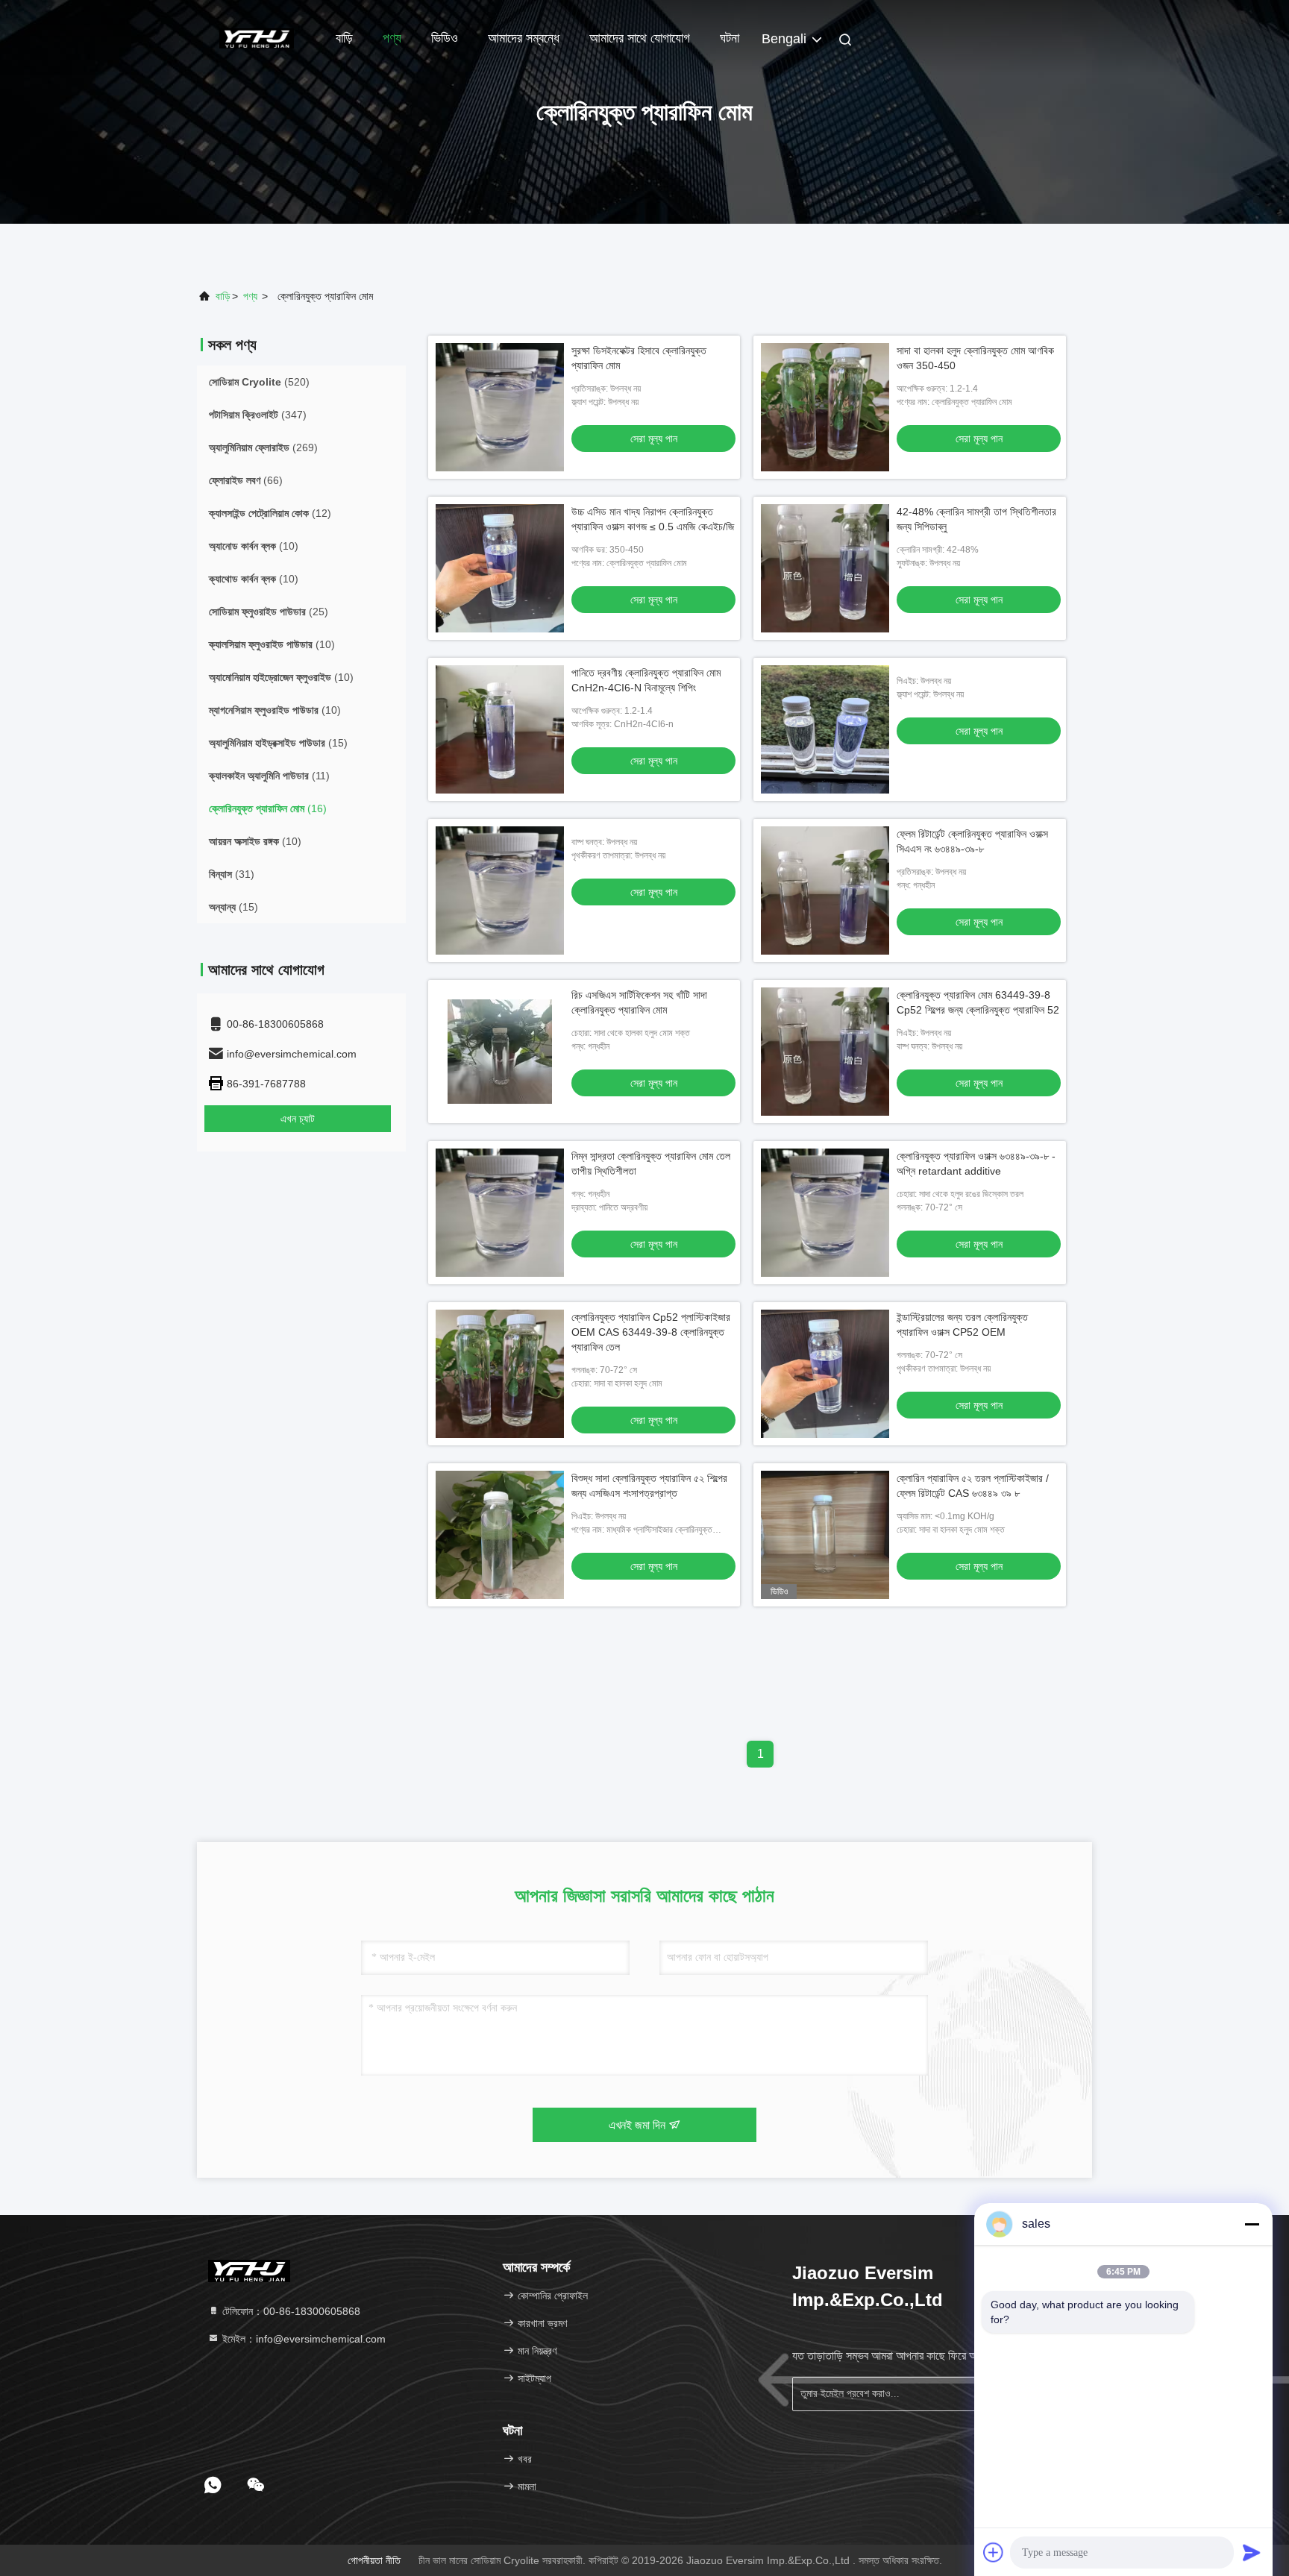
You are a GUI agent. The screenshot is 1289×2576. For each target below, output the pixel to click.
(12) (270, 513)
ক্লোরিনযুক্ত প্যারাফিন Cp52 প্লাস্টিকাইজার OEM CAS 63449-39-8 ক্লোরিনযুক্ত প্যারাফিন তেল (651, 1332)
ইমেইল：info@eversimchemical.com (302, 2339)
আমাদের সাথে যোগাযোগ (640, 38)
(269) (263, 447)
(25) (269, 612)
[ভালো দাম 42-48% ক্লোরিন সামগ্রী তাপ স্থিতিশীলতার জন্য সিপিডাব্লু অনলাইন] (825, 568)
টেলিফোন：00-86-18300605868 (290, 2311)
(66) (246, 480)
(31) (232, 874)
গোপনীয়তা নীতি (374, 2560)
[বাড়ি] (257, 37)
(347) (258, 415)
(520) (259, 382)
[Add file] (994, 2552)
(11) (269, 776)
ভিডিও (445, 38)
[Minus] (1252, 2224)
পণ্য (392, 38)
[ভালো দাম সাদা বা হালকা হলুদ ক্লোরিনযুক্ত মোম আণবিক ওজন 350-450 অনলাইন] (825, 407)
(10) (254, 546)
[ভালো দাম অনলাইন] (825, 729)
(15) (278, 743)
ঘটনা (730, 38)
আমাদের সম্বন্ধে (524, 38)
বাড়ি (344, 38)
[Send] (1252, 2552)
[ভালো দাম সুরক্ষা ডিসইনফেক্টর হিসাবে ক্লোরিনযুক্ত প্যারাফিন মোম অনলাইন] (500, 407)
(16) (268, 808)
